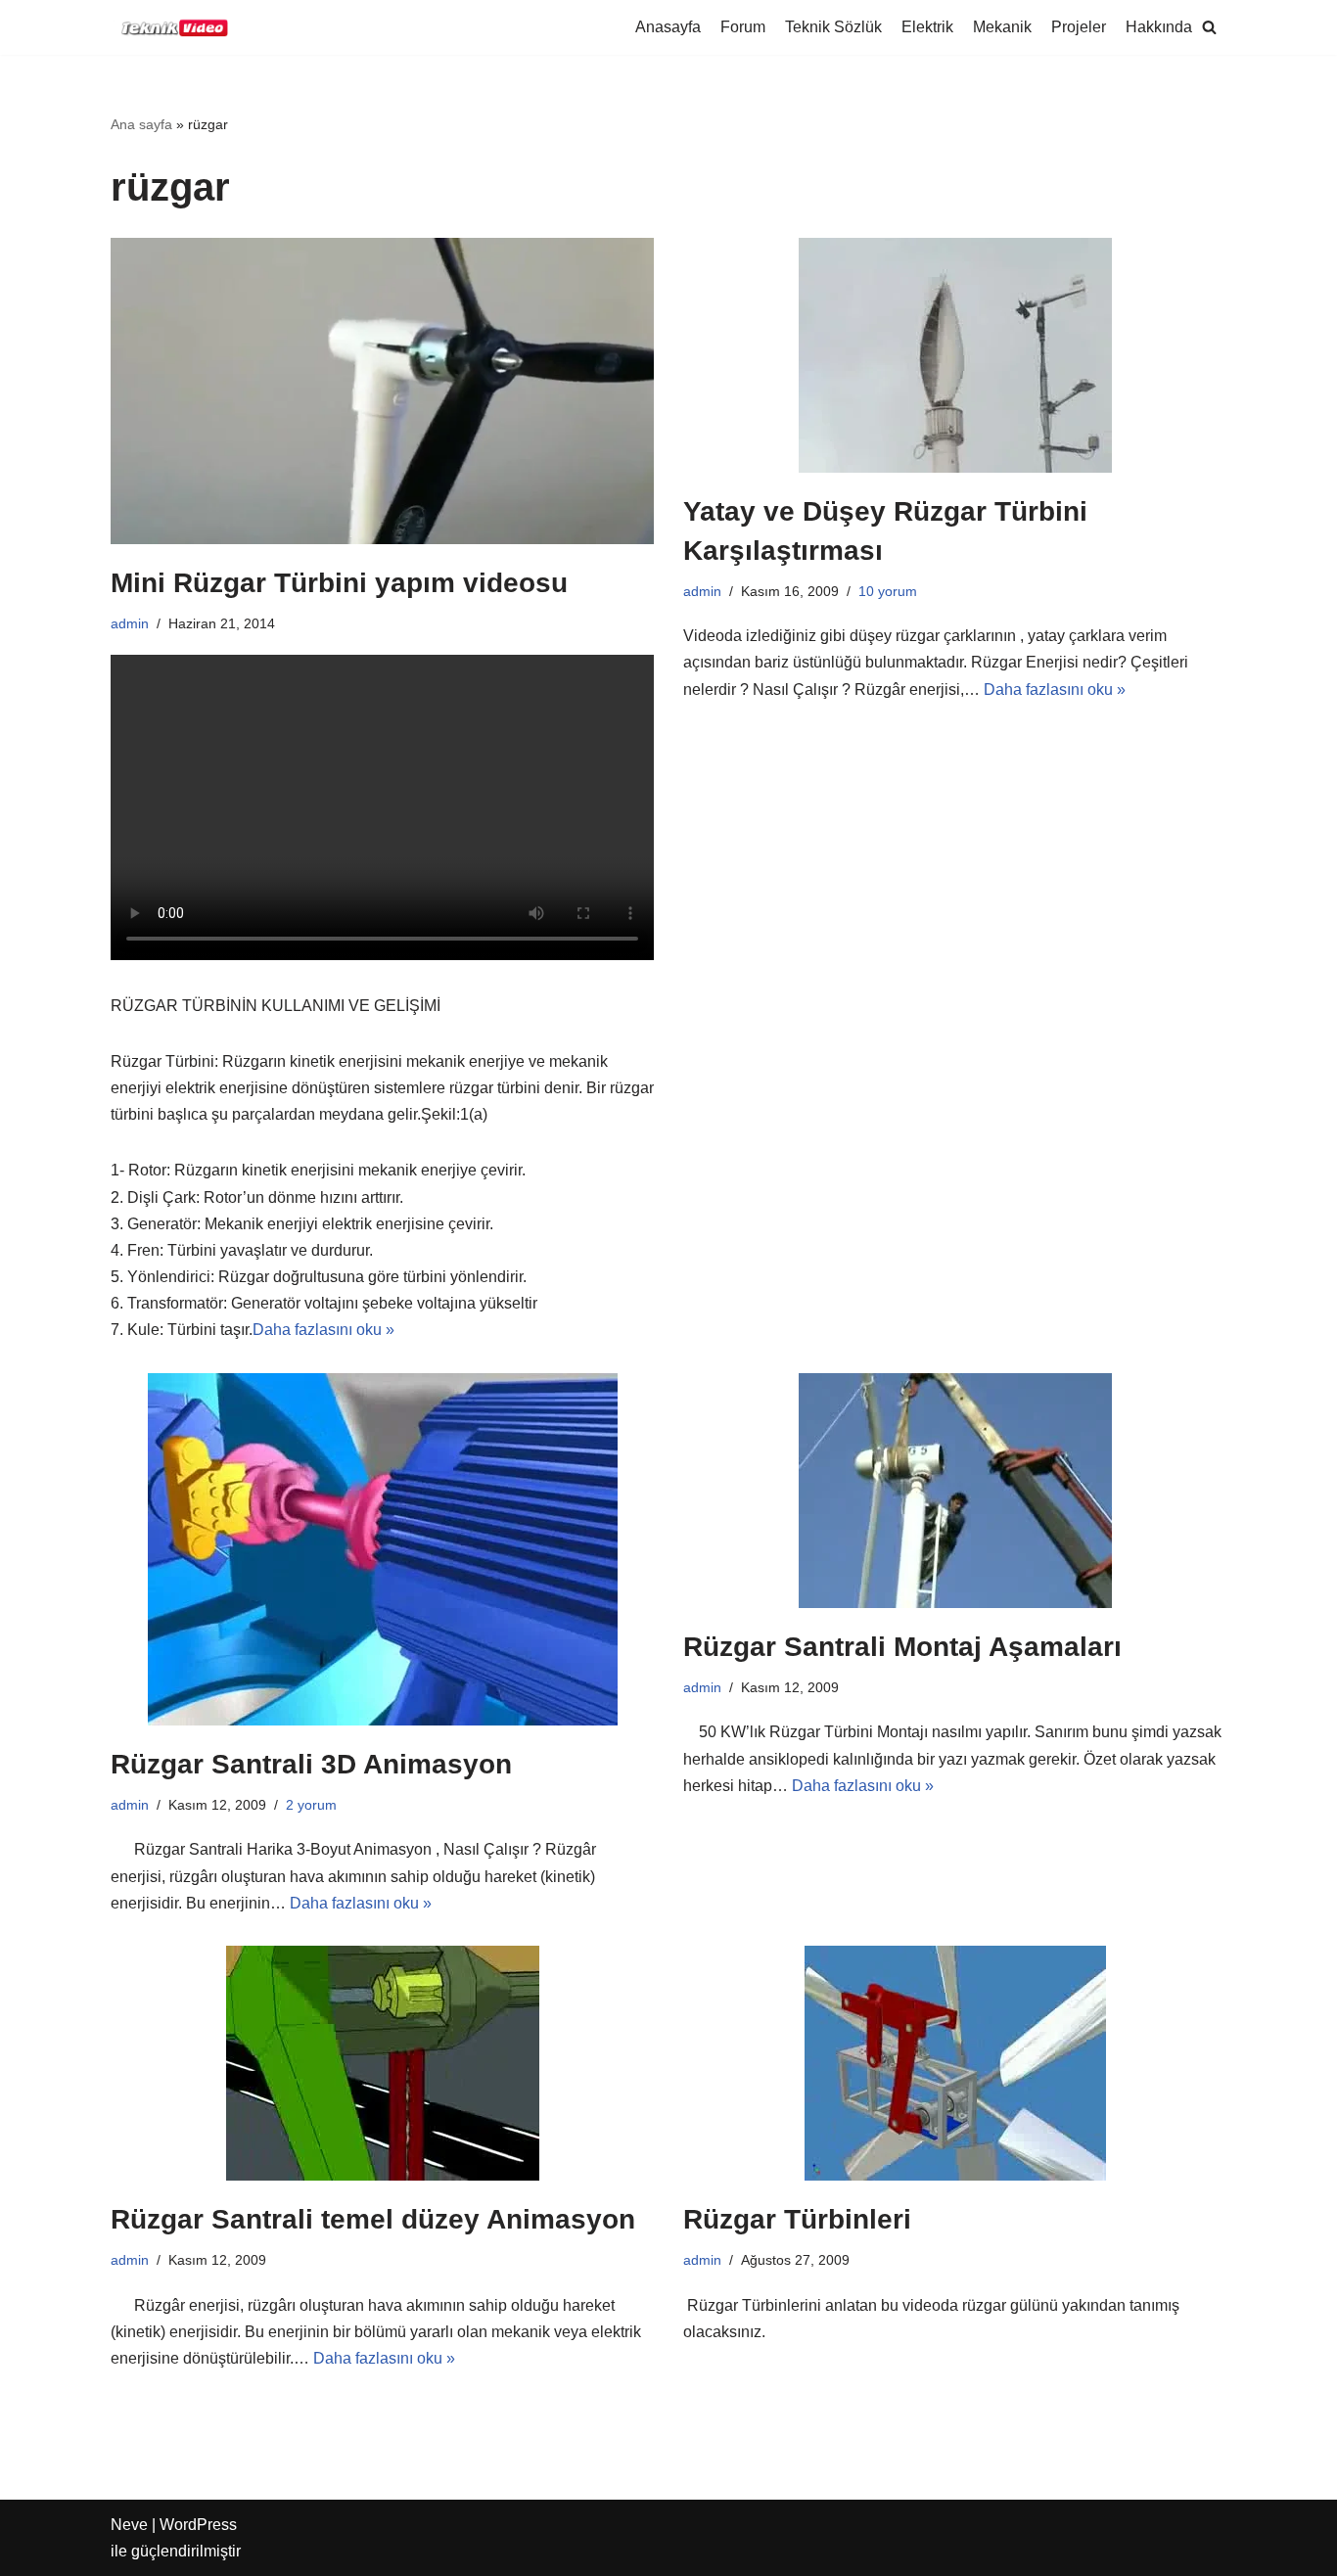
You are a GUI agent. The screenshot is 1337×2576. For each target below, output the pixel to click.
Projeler (1079, 27)
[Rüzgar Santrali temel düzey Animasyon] (382, 2063)
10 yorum (888, 591)
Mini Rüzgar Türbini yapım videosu (339, 583)
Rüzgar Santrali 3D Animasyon (311, 1764)
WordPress (198, 2525)
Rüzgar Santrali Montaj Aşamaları (902, 1647)
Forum (743, 27)
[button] (1209, 27)
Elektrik (927, 27)
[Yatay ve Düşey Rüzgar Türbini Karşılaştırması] (955, 355)
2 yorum (311, 1805)
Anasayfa (668, 27)
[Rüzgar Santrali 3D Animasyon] (382, 1549)
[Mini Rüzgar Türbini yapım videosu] (382, 391)
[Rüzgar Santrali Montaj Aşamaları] (955, 1491)
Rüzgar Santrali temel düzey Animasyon (373, 2219)
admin (130, 623)
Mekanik (1002, 27)
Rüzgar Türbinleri (797, 2219)
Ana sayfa (141, 124)
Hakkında (1159, 27)
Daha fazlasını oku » (323, 1330)
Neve (129, 2525)
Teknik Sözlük (833, 27)
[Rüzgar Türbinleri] (955, 2063)
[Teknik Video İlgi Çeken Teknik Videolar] (169, 27)
